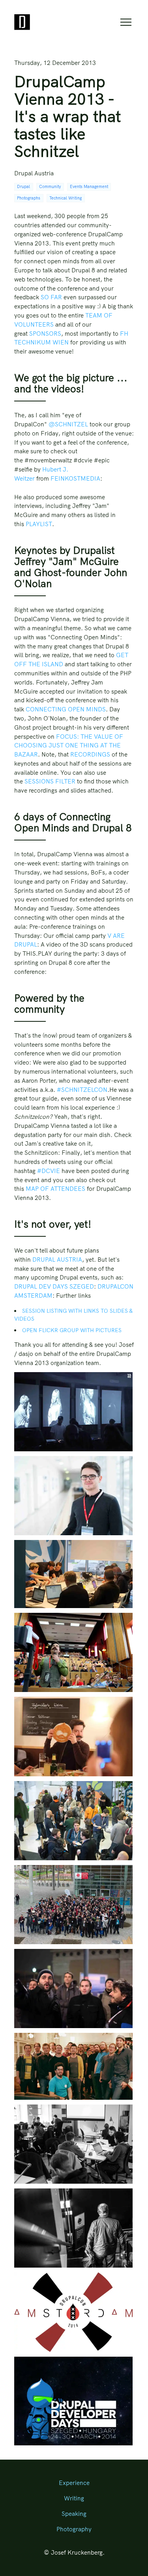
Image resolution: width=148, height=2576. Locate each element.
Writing (74, 2498)
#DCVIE (49, 1171)
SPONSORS (45, 334)
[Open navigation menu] (126, 22)
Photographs (29, 198)
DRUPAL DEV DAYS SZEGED (54, 1286)
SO (45, 297)
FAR (56, 297)
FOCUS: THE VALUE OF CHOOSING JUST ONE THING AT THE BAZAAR (69, 746)
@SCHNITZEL (68, 424)
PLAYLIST (39, 524)
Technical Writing (66, 198)
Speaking (74, 2514)
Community (50, 187)
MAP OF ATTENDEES (55, 1189)
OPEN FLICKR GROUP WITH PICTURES (72, 1330)
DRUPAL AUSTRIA (57, 1259)
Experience (74, 2483)
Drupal (23, 187)
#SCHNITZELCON (82, 1090)
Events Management (89, 187)
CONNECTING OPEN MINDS (66, 709)
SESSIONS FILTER (50, 781)
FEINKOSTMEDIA (75, 478)
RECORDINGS (90, 754)
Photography (74, 2529)
